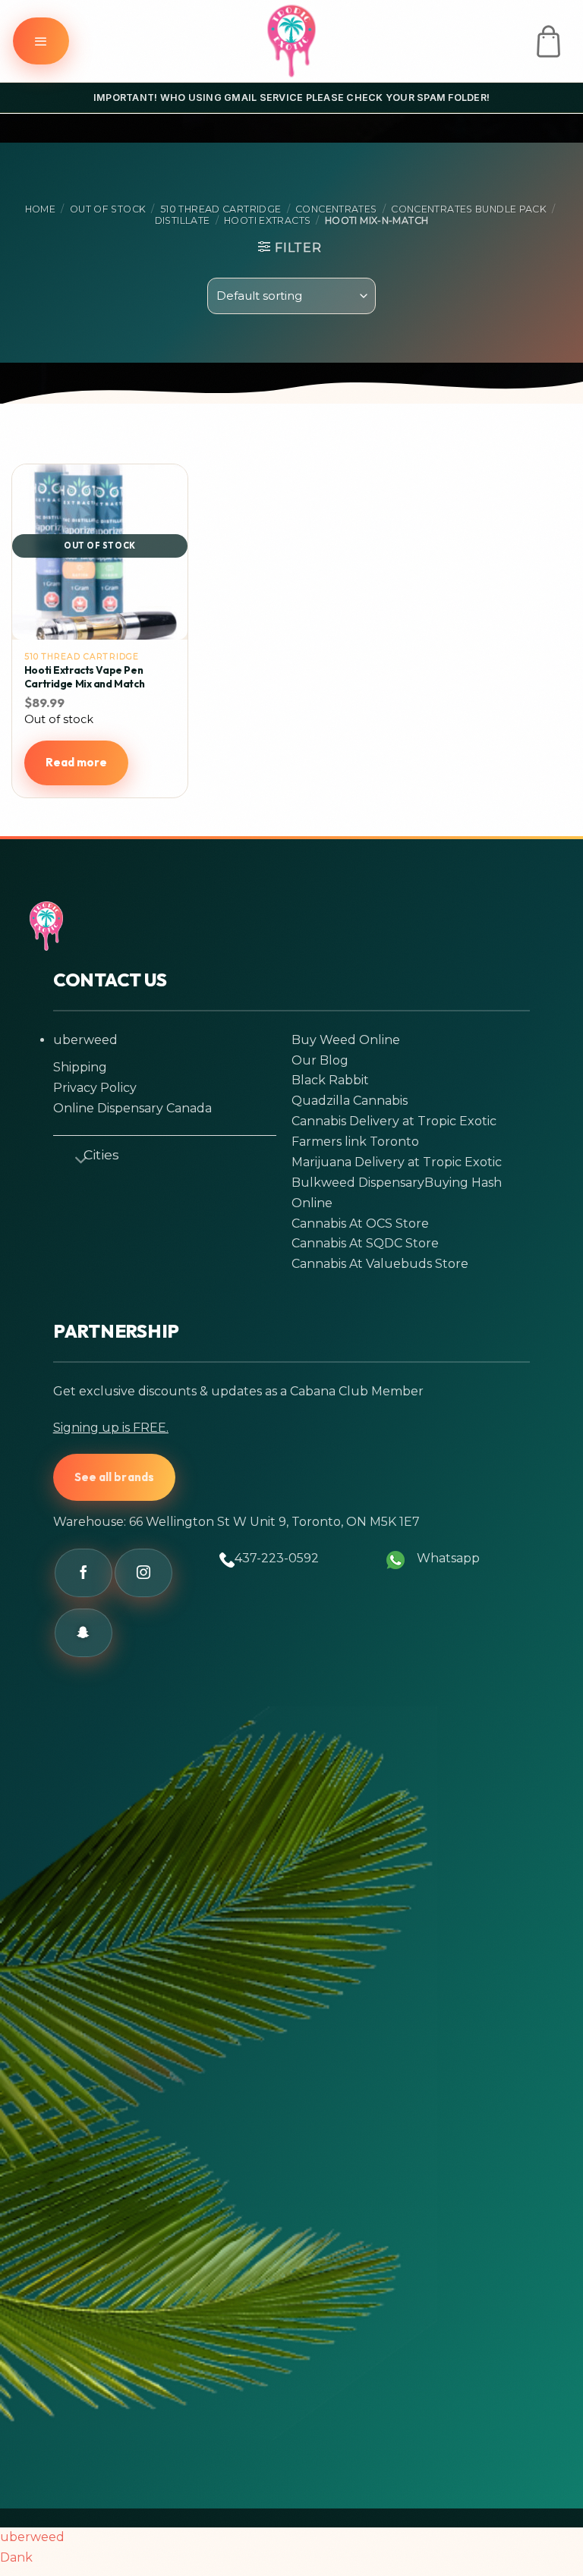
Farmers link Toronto (355, 1142)
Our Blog (320, 1060)
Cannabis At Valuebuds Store (380, 1264)
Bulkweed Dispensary (358, 1183)
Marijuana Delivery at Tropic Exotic (397, 1162)
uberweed (85, 1040)
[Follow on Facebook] (84, 1573)
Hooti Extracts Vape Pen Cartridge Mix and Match (84, 677)
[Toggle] (74, 1157)
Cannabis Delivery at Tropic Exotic (394, 1121)
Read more (77, 762)
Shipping (80, 1067)
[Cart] (548, 41)
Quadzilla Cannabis (350, 1101)
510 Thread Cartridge (221, 209)
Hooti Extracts (267, 220)
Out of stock (108, 209)
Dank (16, 2557)
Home (41, 209)
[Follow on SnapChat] (84, 1633)
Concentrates (336, 209)
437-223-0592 (277, 1558)
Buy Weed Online (346, 1040)
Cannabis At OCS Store (360, 1224)
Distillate (183, 220)
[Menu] (41, 41)
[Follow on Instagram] (143, 1573)
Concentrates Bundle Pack (469, 209)
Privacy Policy (95, 1088)
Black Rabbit (330, 1080)
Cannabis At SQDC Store (365, 1243)
